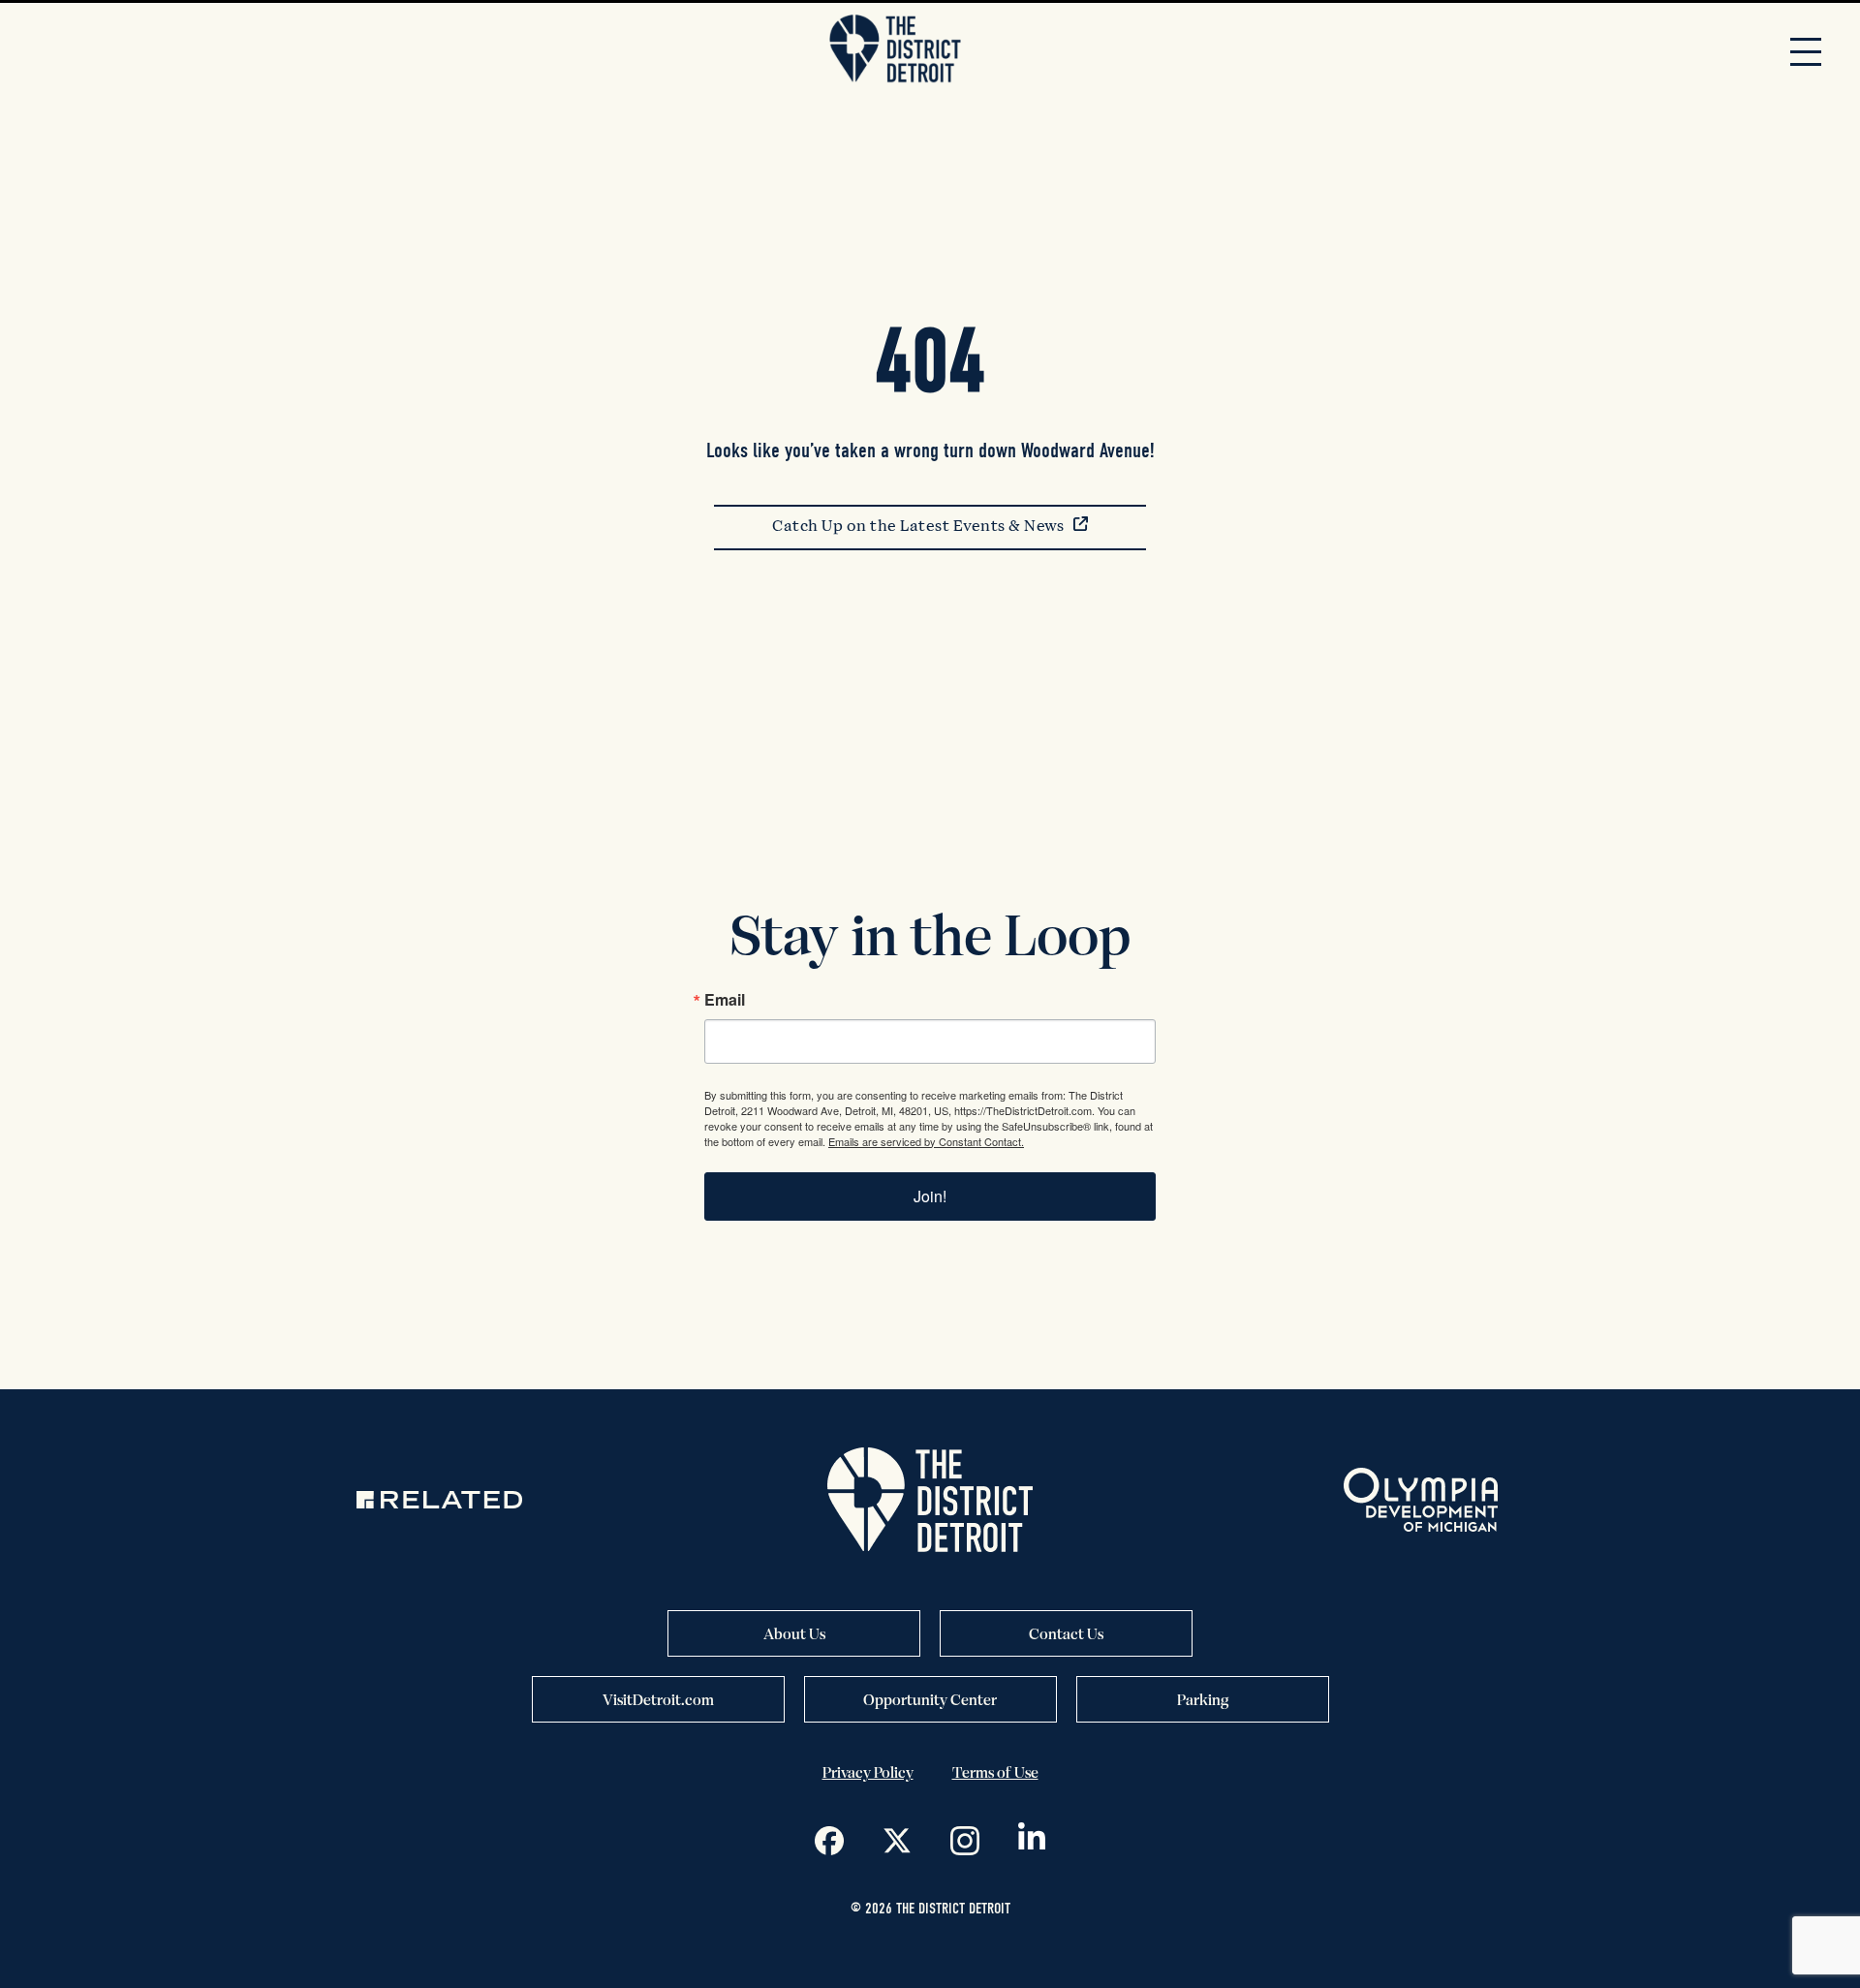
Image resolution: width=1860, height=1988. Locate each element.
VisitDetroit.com (658, 1699)
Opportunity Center (930, 1699)
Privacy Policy (868, 1772)
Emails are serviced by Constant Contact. (926, 1141)
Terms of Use (995, 1772)
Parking (1203, 1699)
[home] (895, 50)
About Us (794, 1633)
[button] (1806, 50)
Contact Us (1066, 1633)
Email (725, 1000)
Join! (930, 1196)
